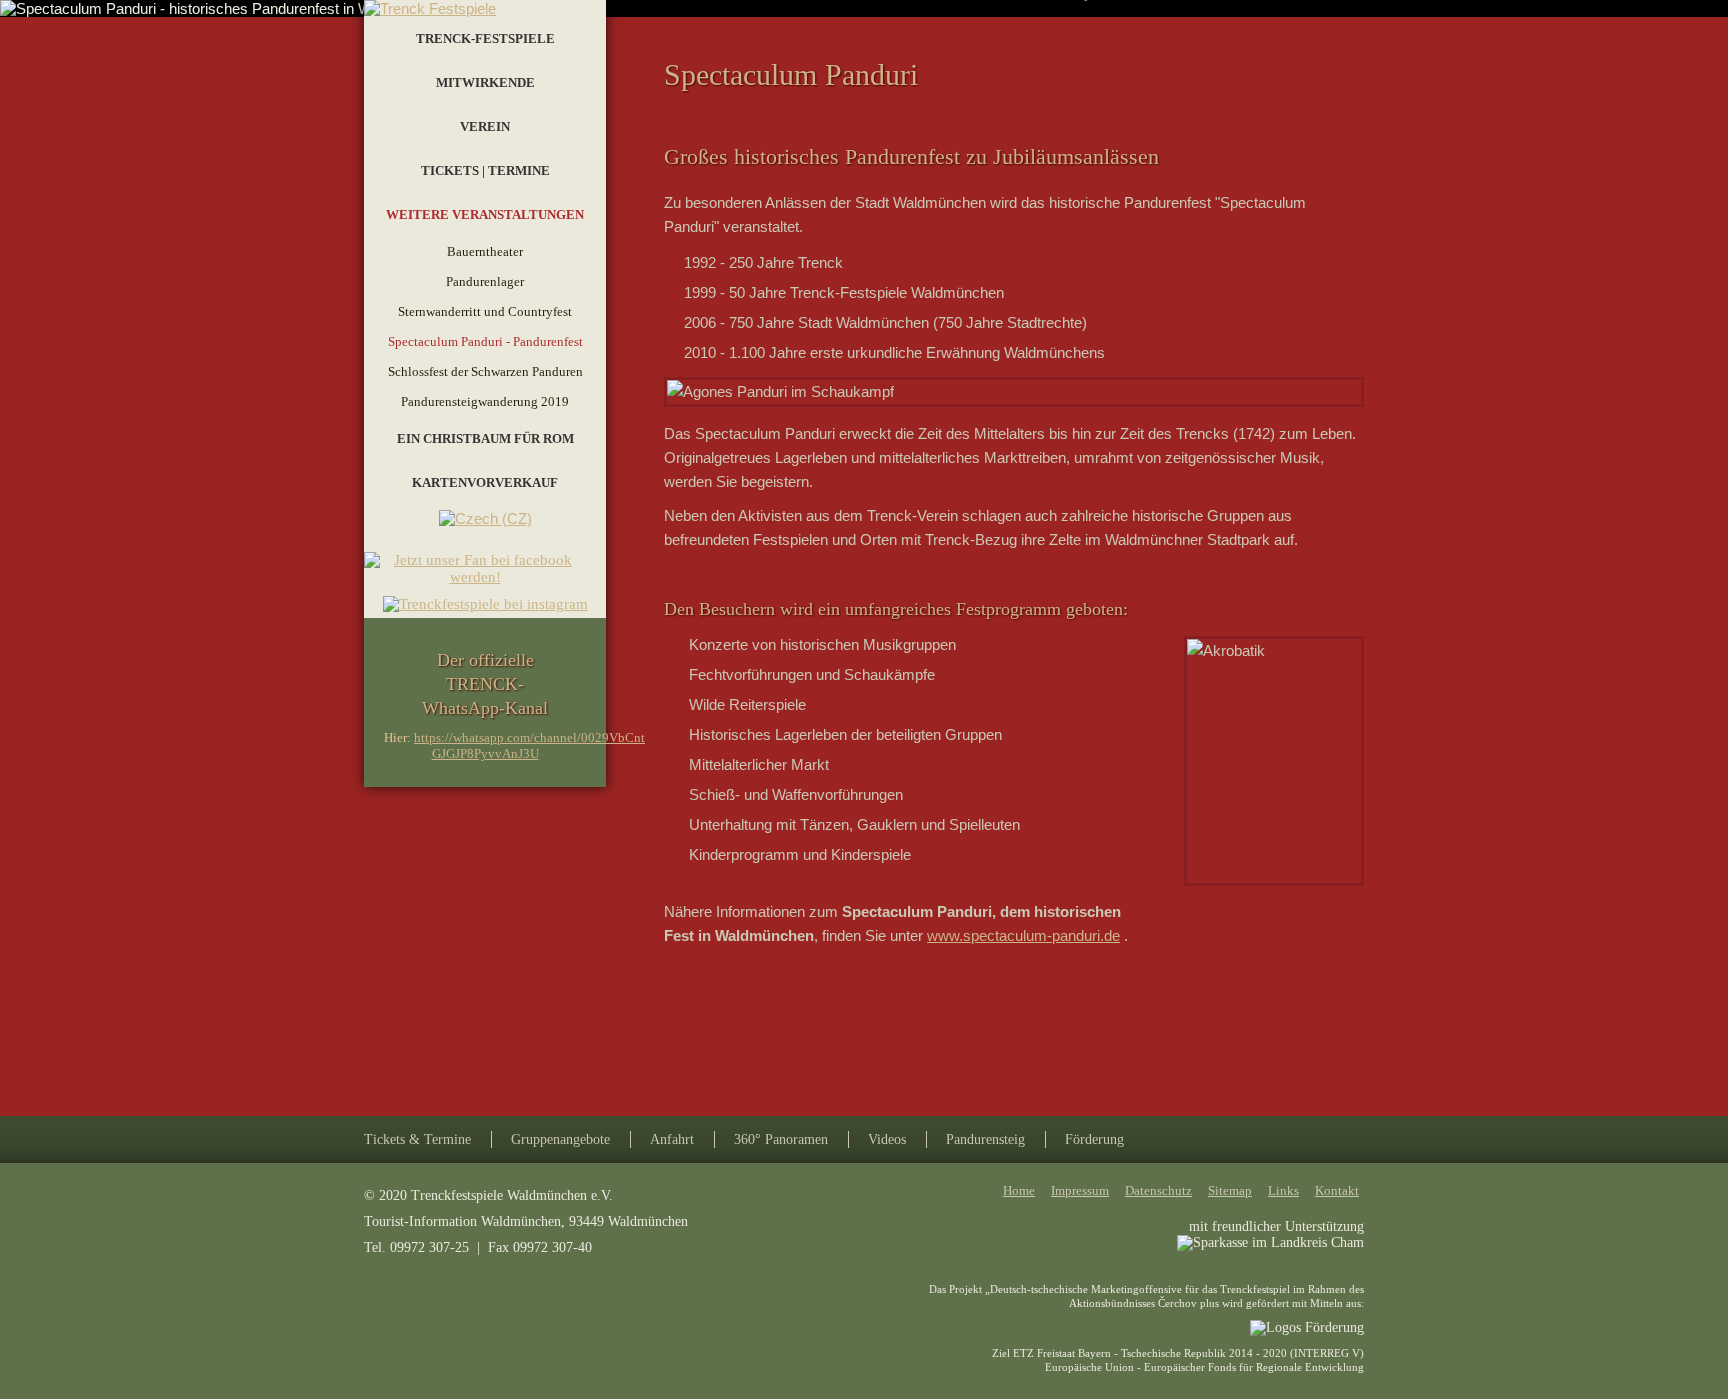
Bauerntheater (485, 251)
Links (1283, 1190)
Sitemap (1230, 1190)
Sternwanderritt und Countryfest (485, 311)
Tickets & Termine (417, 1139)
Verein (485, 126)
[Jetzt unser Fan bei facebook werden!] (485, 587)
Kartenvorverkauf (485, 482)
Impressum (1080, 1190)
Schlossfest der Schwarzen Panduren (485, 371)
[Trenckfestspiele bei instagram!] (485, 604)
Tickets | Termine (485, 170)
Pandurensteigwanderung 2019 (485, 401)
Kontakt (1337, 1190)
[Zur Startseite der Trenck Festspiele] (430, 8)
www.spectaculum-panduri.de (1023, 935)
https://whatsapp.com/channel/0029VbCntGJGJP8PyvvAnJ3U (529, 745)
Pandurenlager (485, 281)
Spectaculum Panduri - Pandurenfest (485, 341)
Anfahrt (672, 1139)
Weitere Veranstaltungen (485, 214)
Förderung (1094, 1139)
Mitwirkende (485, 82)
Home (1019, 1190)
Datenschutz (1158, 1190)
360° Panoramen (781, 1139)
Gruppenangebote (560, 1139)
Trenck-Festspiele (485, 38)
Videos (887, 1139)
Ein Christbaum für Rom (485, 438)
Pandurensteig (985, 1139)
